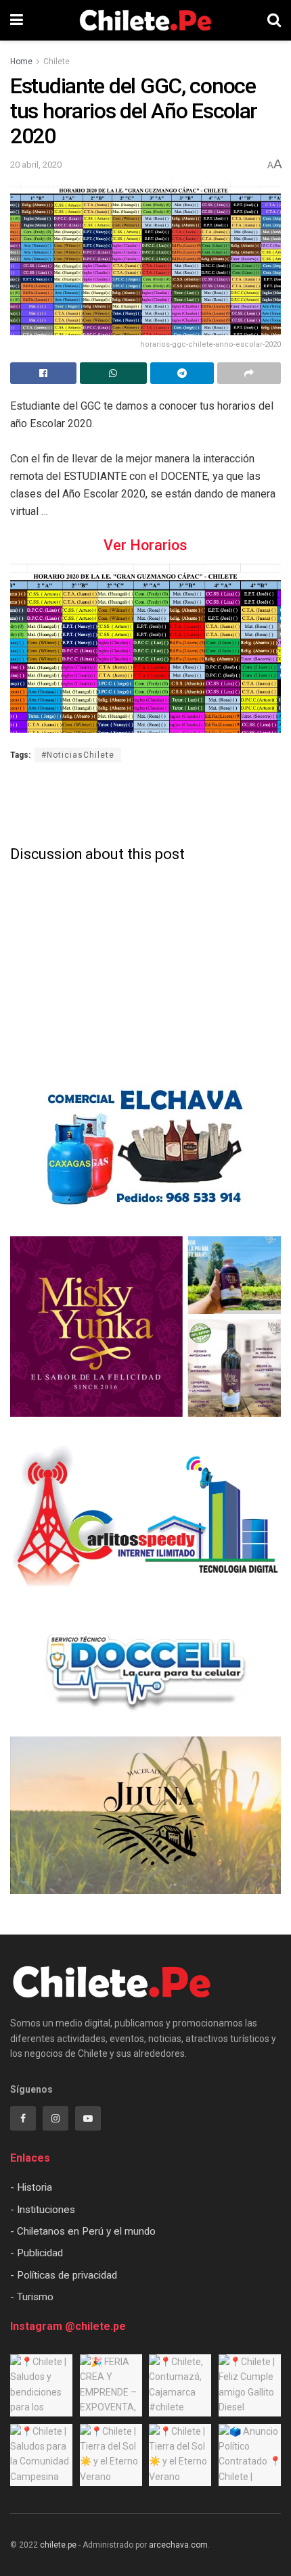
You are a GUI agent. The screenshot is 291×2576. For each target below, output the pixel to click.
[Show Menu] (17, 20)
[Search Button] (274, 20)
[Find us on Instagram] (55, 2118)
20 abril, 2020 (36, 165)
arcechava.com (178, 2545)
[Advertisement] (145, 802)
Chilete (57, 62)
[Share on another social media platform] (249, 373)
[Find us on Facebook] (23, 2118)
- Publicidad (37, 2253)
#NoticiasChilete (78, 755)
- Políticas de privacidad (64, 2275)
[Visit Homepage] (145, 20)
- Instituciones (43, 2210)
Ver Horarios (145, 545)
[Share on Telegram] (182, 373)
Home (21, 62)
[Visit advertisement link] (145, 1148)
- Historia (31, 2187)
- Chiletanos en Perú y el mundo (83, 2231)
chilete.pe (58, 2545)
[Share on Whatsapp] (113, 373)
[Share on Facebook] (43, 373)
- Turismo (32, 2297)
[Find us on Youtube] (88, 2118)
